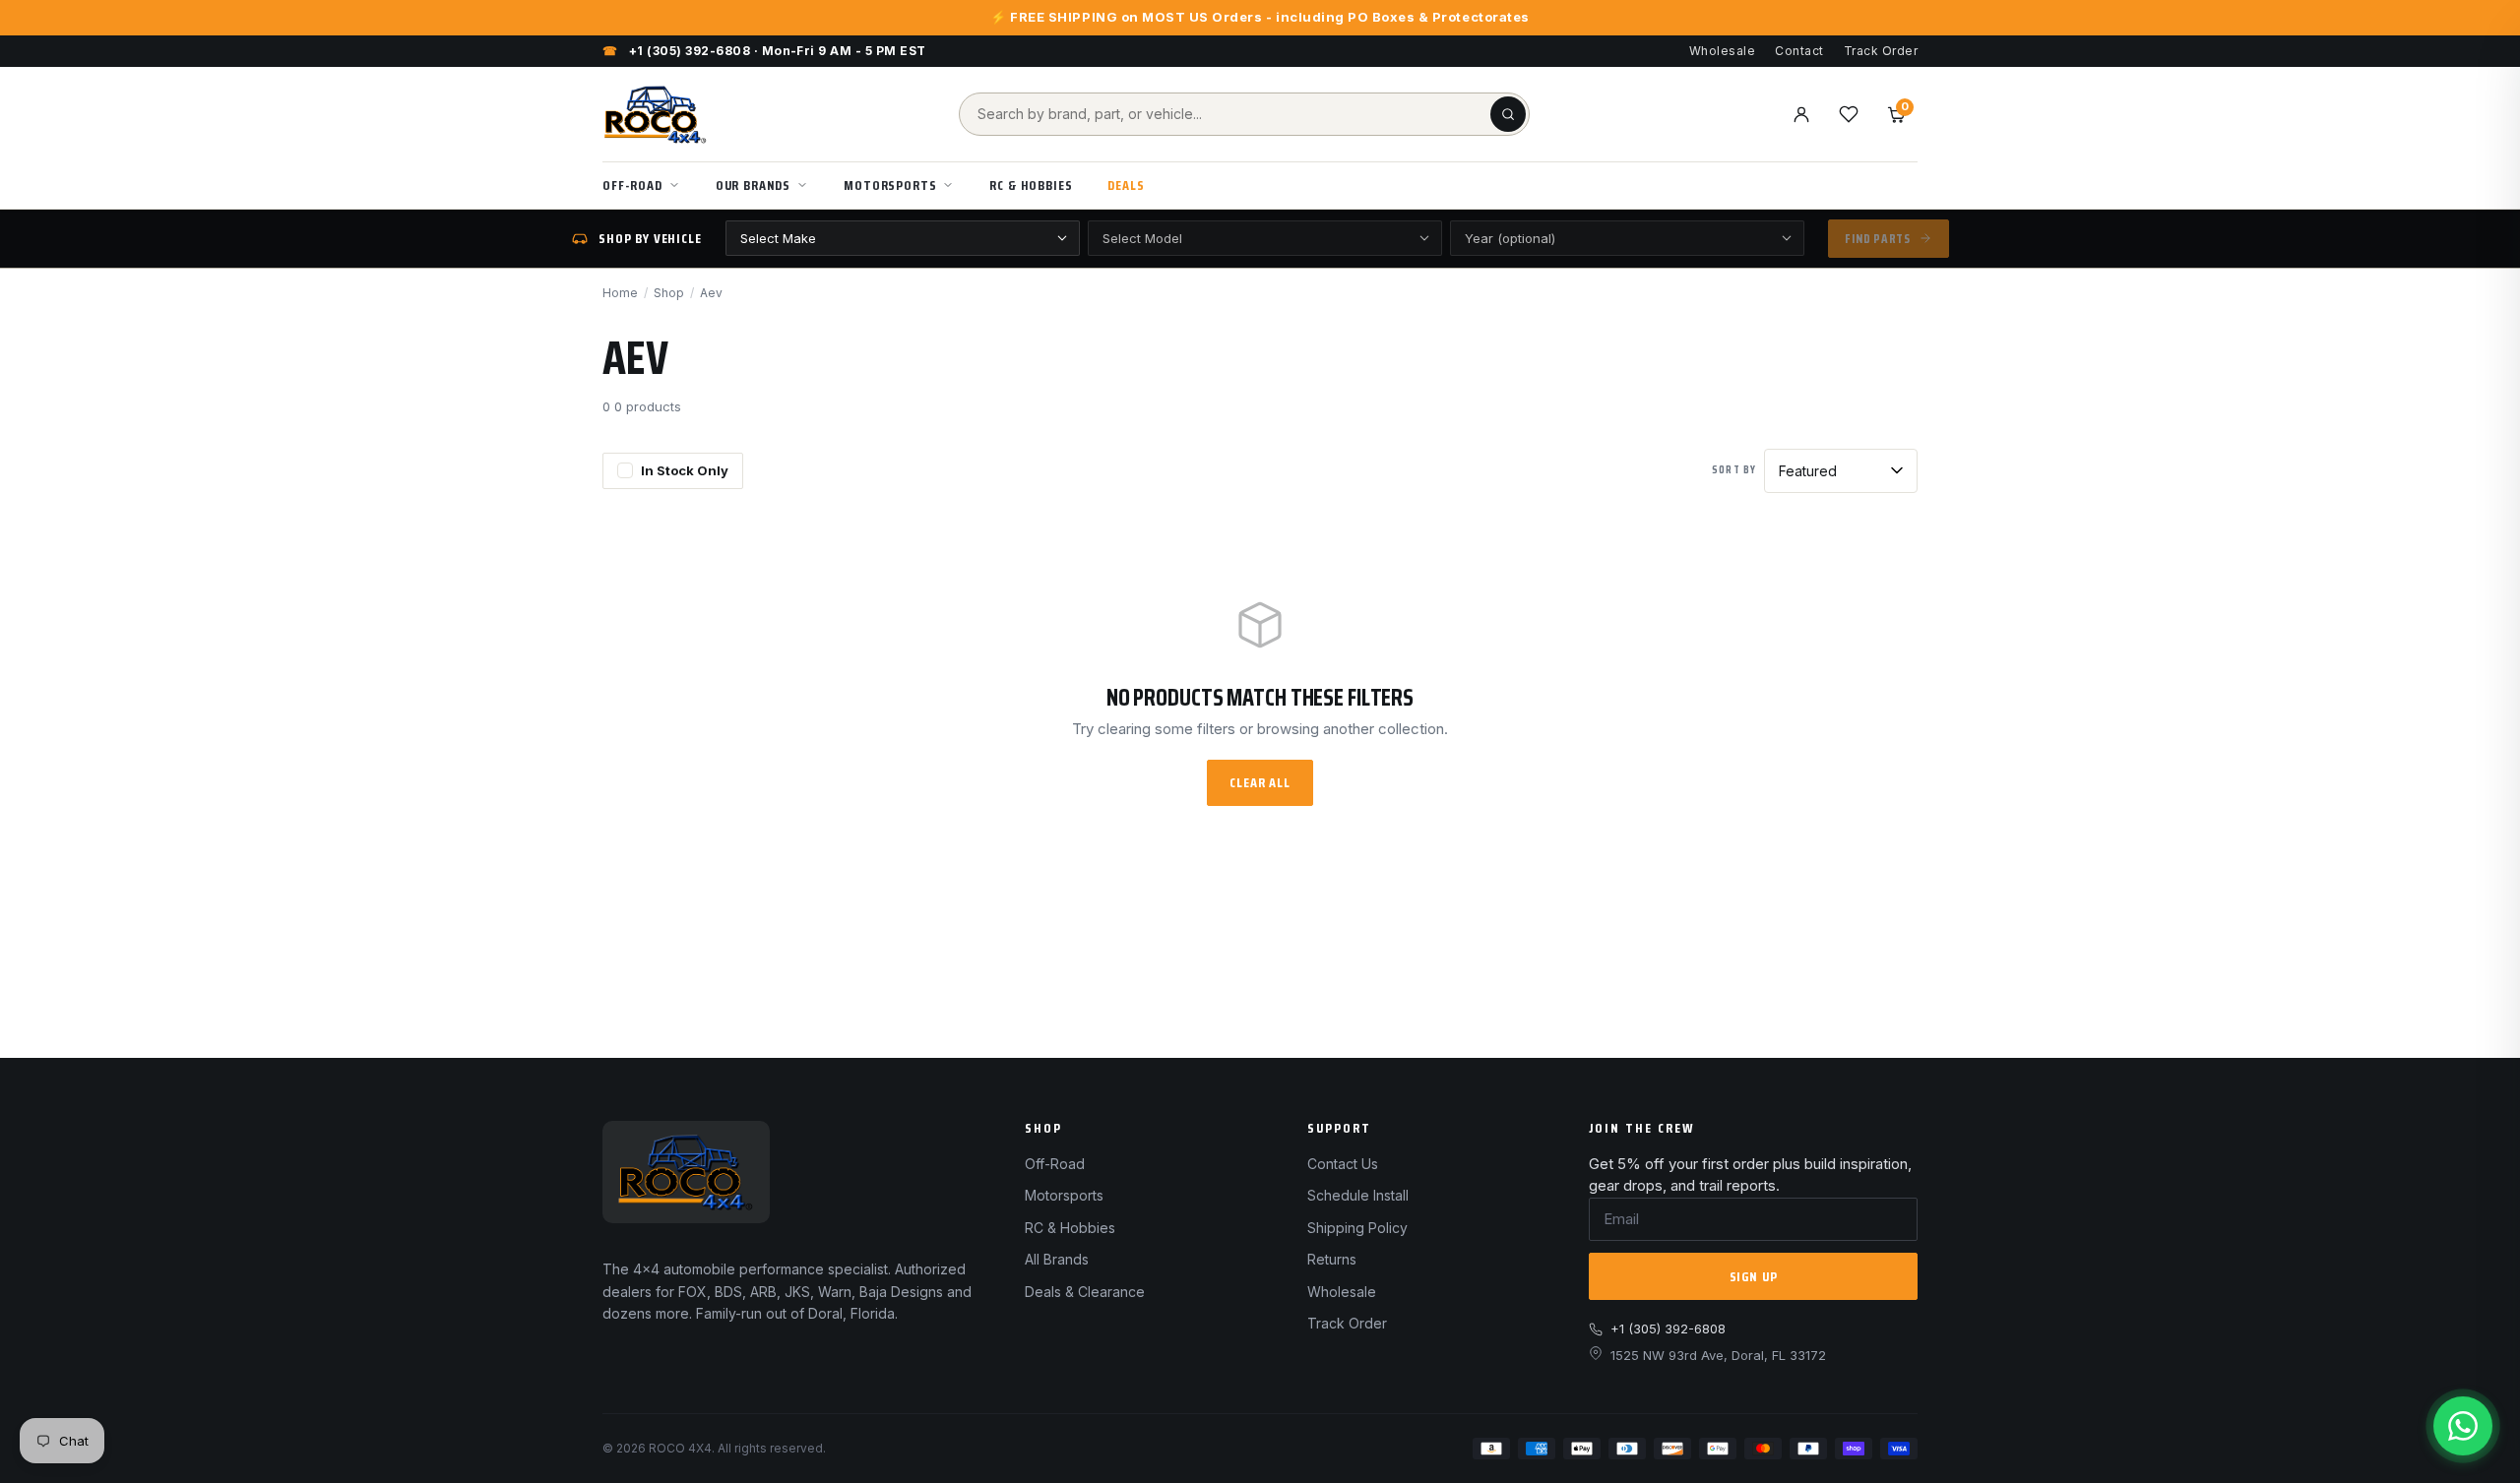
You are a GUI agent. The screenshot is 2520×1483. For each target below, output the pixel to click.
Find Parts (1878, 239)
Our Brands (753, 185)
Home (620, 293)
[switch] (673, 471)
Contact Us (1343, 1164)
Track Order (1881, 51)
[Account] (1801, 114)
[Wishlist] (1849, 114)
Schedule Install (1358, 1195)
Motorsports (890, 185)
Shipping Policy (1357, 1228)
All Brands (1057, 1259)
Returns (1332, 1259)
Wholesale (1722, 51)
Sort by (1734, 470)
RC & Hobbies (1031, 185)
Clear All (1260, 782)
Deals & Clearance (1085, 1292)
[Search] (1508, 114)
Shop (669, 293)
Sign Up (1754, 1276)
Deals (1126, 185)
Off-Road (632, 185)
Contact (1799, 51)
